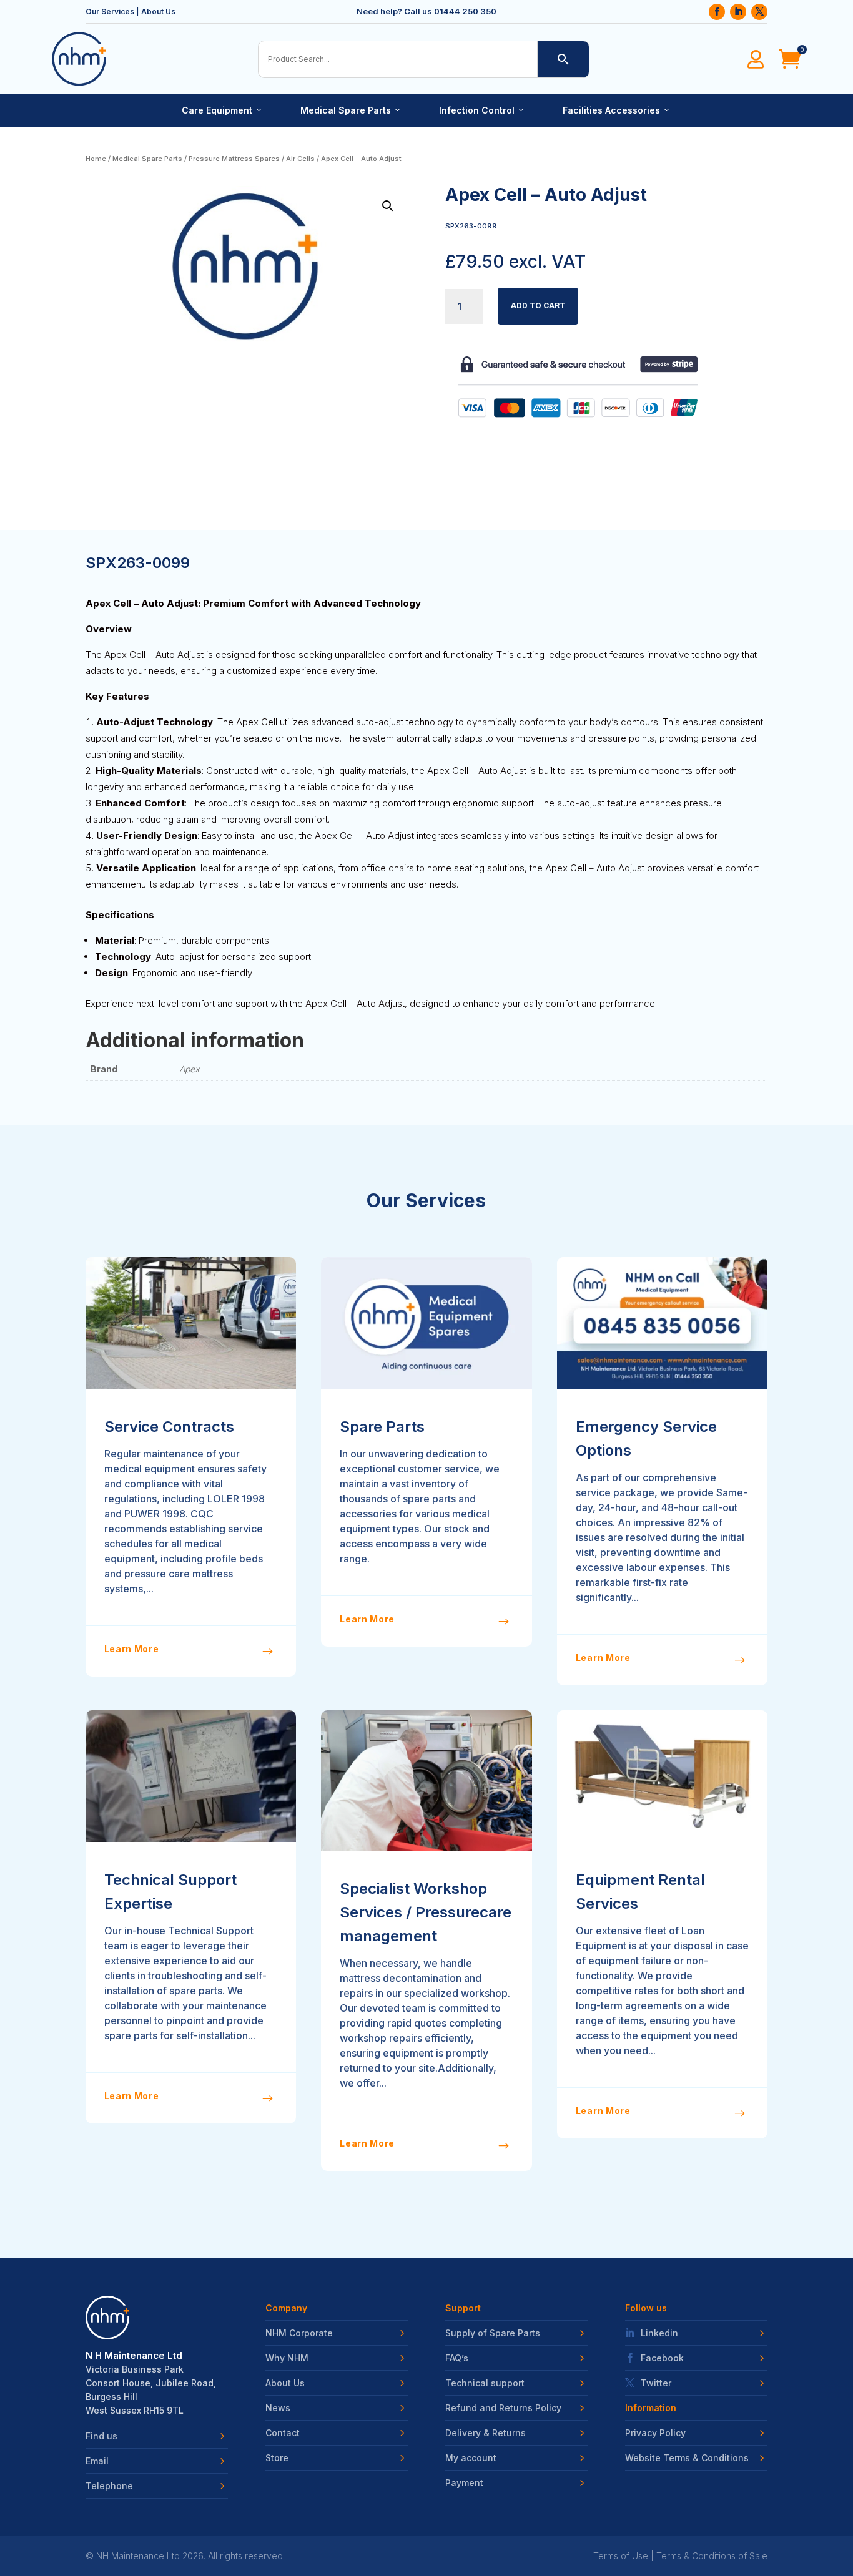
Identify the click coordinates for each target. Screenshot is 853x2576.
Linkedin (659, 2333)
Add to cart (538, 306)
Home (96, 159)
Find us (101, 2436)
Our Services (110, 12)
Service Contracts (169, 1427)
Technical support (485, 2383)
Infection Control (482, 110)
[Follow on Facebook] (717, 12)
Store (277, 2458)
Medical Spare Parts (351, 110)
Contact (283, 2433)
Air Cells (300, 159)
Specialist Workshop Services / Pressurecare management (426, 1912)
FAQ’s (457, 2358)
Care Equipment (222, 110)
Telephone (109, 2486)
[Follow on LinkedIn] (738, 12)
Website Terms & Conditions (687, 2458)
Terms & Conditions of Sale (712, 2556)
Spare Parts (382, 1427)
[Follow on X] (759, 12)
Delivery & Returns (486, 2433)
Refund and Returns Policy (503, 2408)
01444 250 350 (465, 11)
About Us (158, 12)
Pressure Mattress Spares (234, 159)
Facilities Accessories (617, 110)
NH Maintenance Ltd (138, 2556)
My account (471, 2458)
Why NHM (287, 2358)
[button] (388, 206)
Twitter (656, 2383)
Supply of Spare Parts (493, 2333)
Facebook (662, 2358)
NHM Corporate (299, 2333)
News (278, 2408)
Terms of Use (621, 2556)
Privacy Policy (655, 2433)
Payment (464, 2483)
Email (97, 2461)
